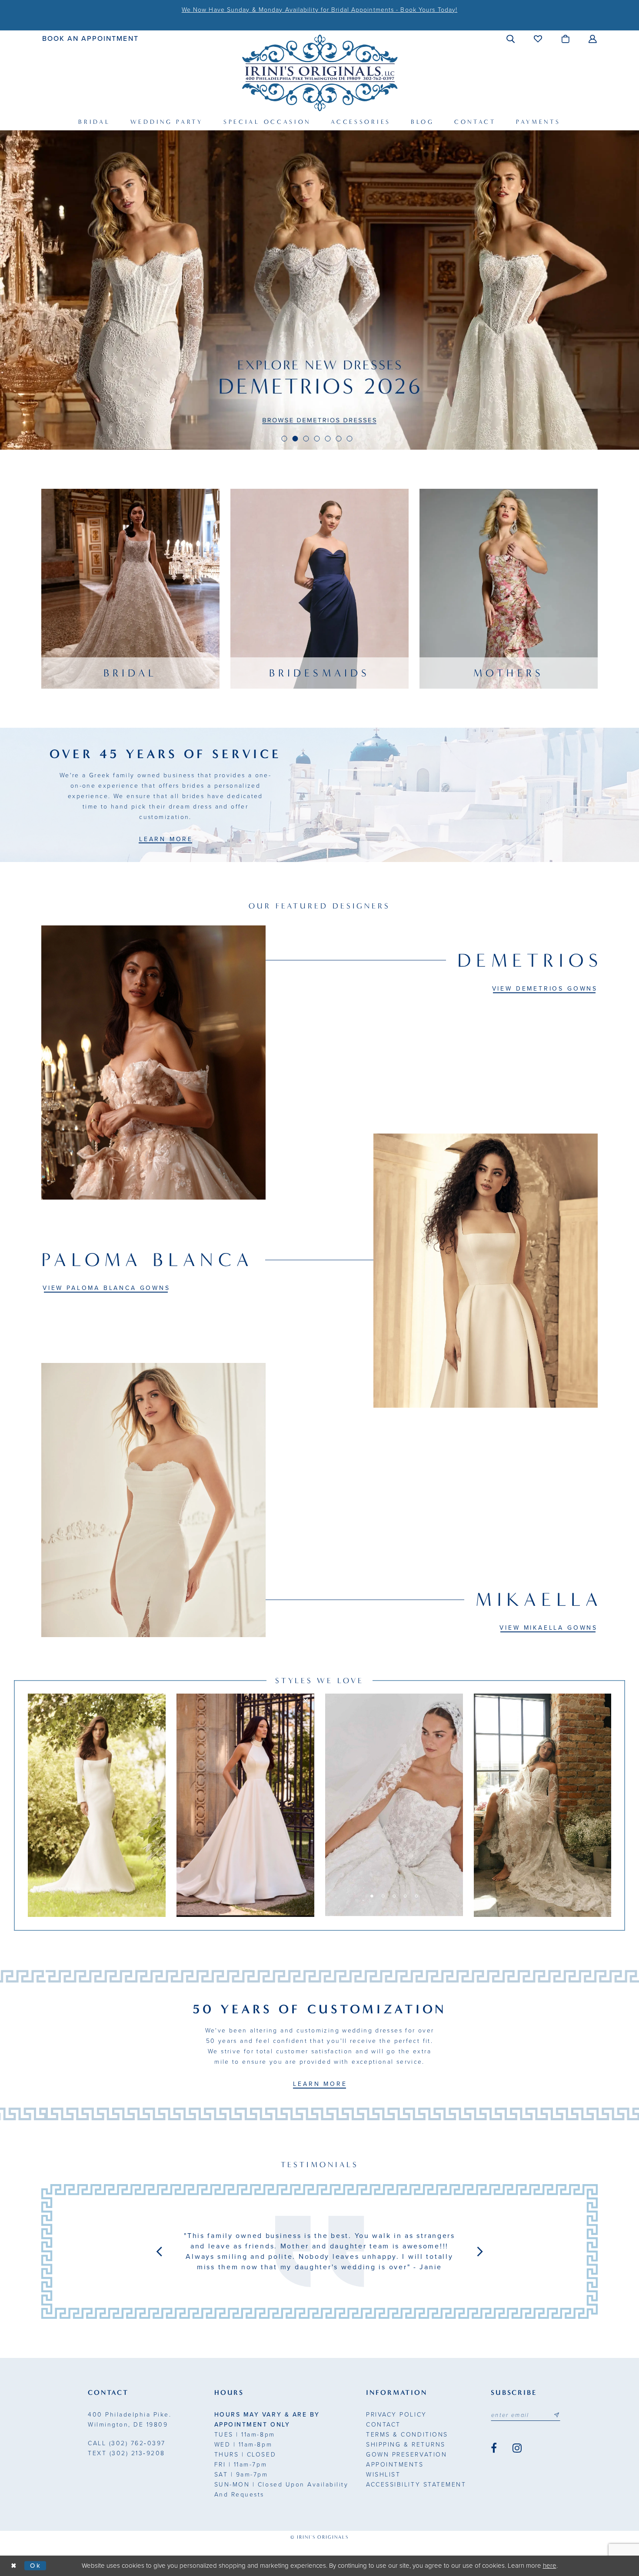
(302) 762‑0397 (127, 2443)
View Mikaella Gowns (549, 1628)
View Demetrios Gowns (545, 989)
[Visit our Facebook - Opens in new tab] (494, 2448)
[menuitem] (91, 38)
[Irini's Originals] (320, 73)
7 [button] (350, 439)
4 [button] (317, 439)
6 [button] (339, 439)
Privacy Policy (396, 2415)
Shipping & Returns (406, 2445)
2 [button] (295, 439)
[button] (511, 39)
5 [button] (328, 439)
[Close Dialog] (14, 2566)
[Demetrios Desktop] (319, 290)
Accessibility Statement (416, 2485)
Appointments (395, 2465)
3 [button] (306, 439)
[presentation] (97, 1805)
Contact (383, 2425)
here (550, 2566)
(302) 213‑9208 (126, 2453)
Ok (36, 2565)
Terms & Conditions (407, 2435)
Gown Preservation (406, 2455)
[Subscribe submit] (556, 2415)
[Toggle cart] (566, 39)
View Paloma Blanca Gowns (106, 1288)
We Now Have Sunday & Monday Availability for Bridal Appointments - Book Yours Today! (319, 10)
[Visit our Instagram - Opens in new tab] (517, 2448)
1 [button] (285, 439)
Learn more (166, 839)
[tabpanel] (319, 290)
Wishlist (383, 2475)
